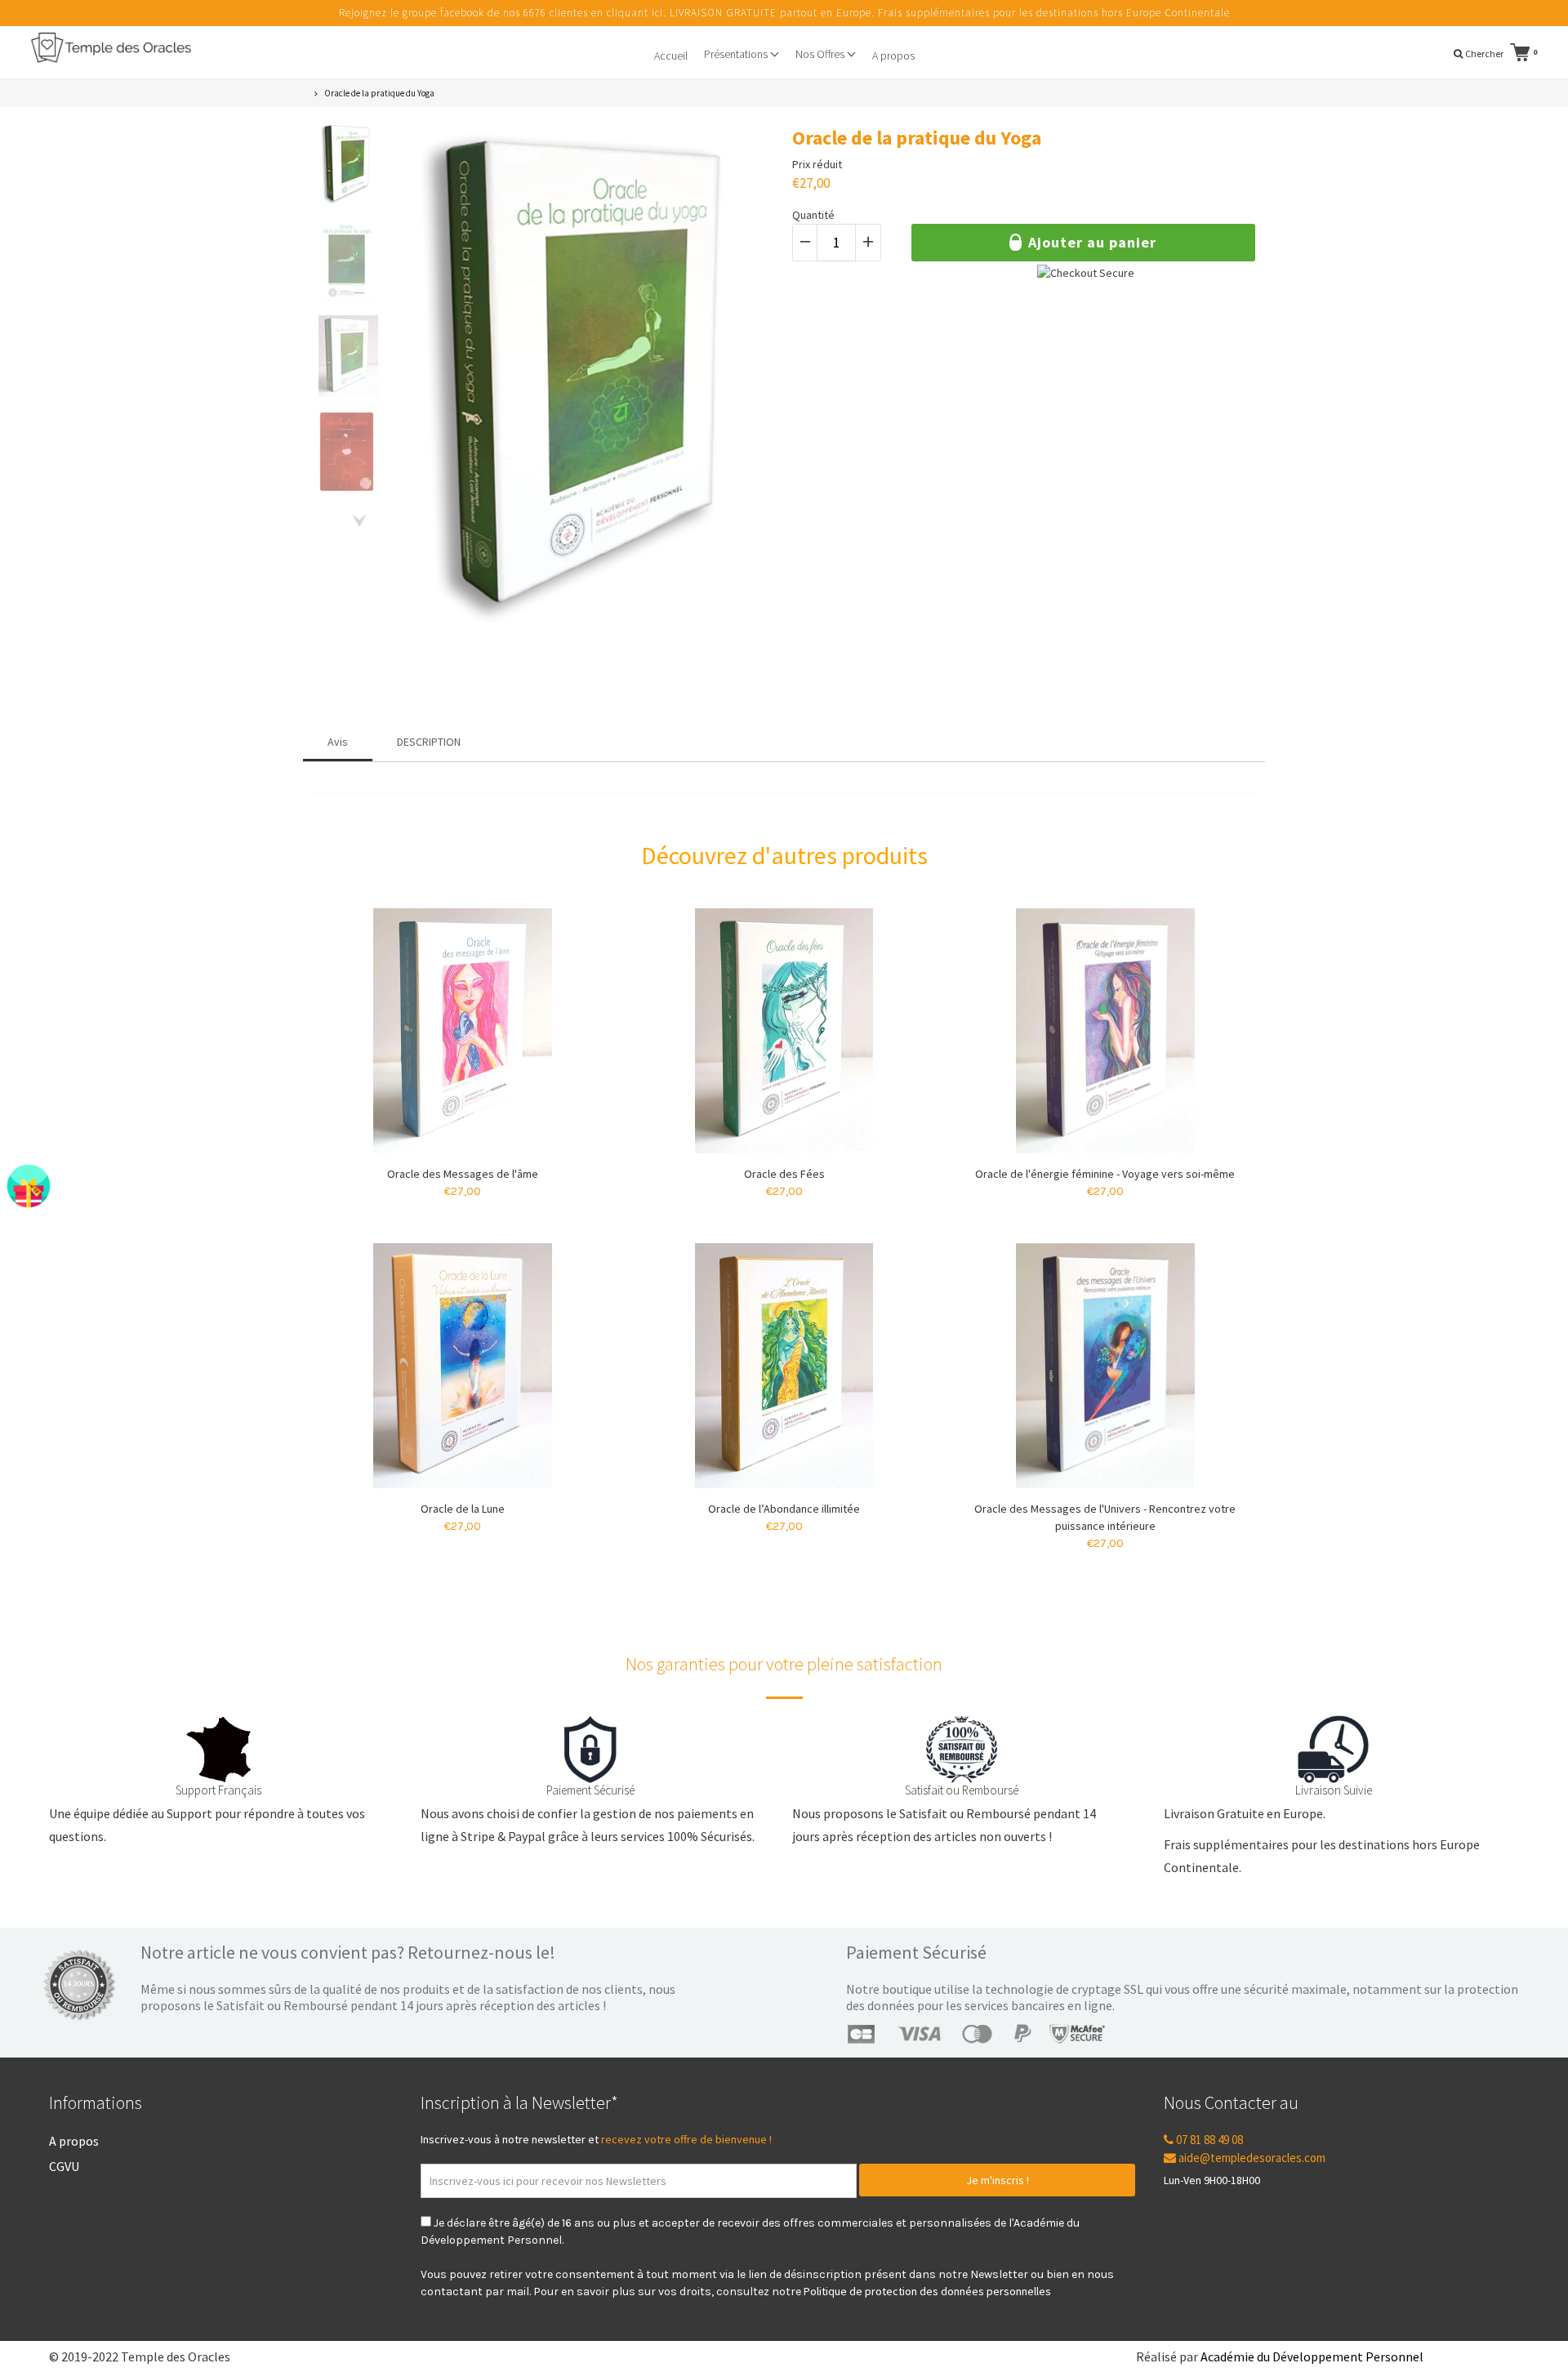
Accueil (671, 56)
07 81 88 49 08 (1208, 2140)
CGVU (64, 2166)
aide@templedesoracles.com (1251, 2158)
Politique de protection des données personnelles (927, 2291)
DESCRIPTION (429, 742)
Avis (338, 742)
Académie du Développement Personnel (1312, 2356)
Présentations (737, 54)
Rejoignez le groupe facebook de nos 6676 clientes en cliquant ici (501, 13)
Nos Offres (821, 54)
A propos (893, 56)
